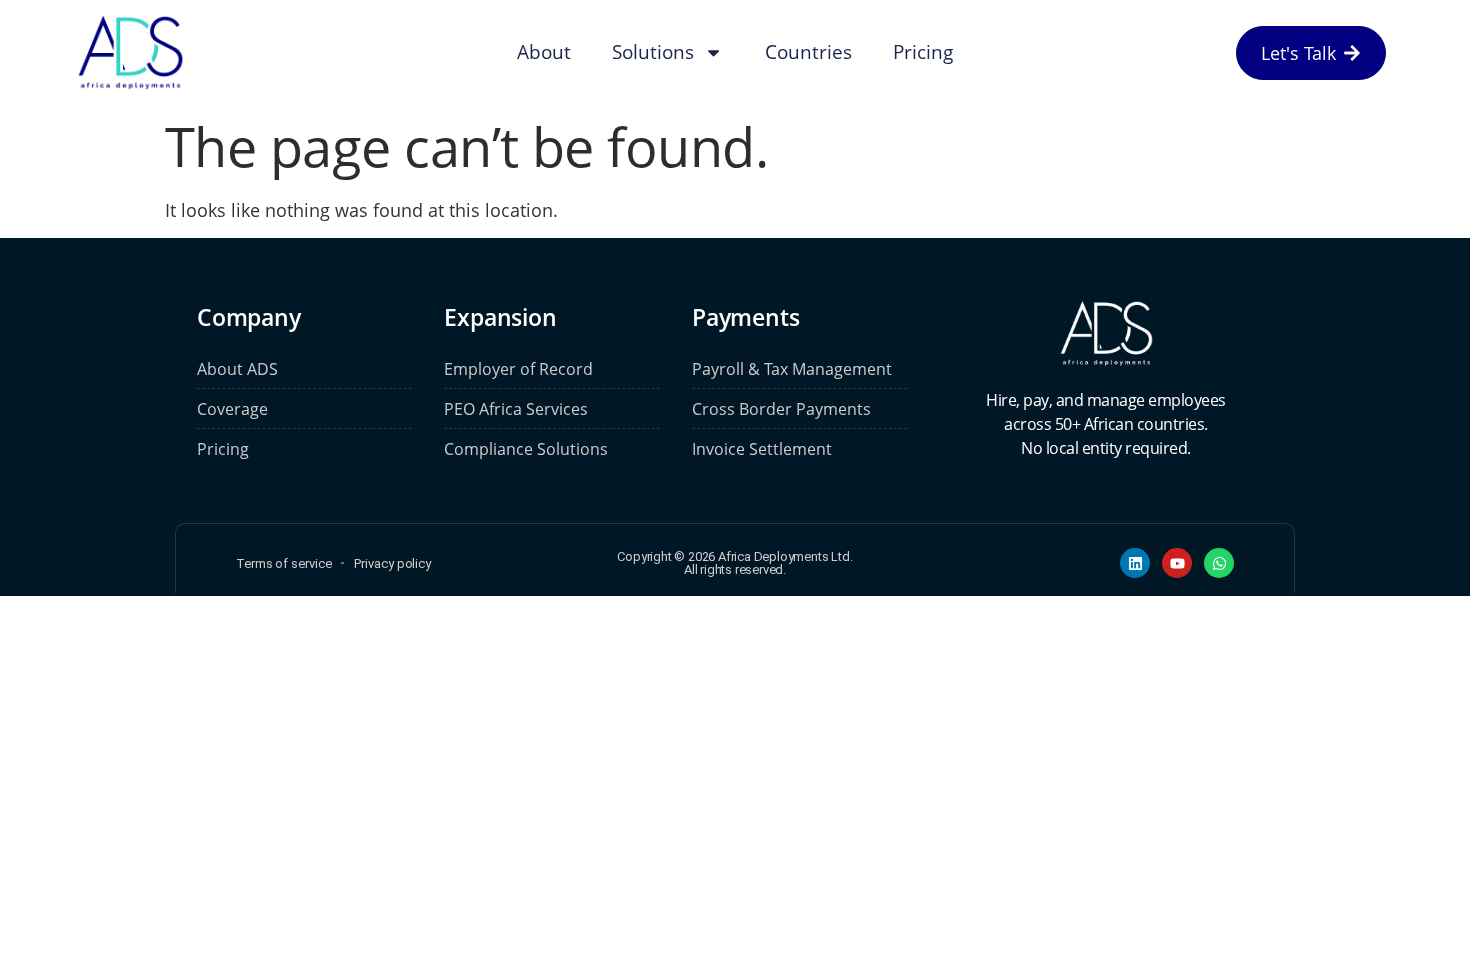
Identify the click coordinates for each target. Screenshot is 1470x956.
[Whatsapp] (1219, 563)
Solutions (653, 52)
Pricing (923, 52)
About (544, 52)
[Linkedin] (1135, 563)
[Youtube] (1177, 563)
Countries (808, 52)
